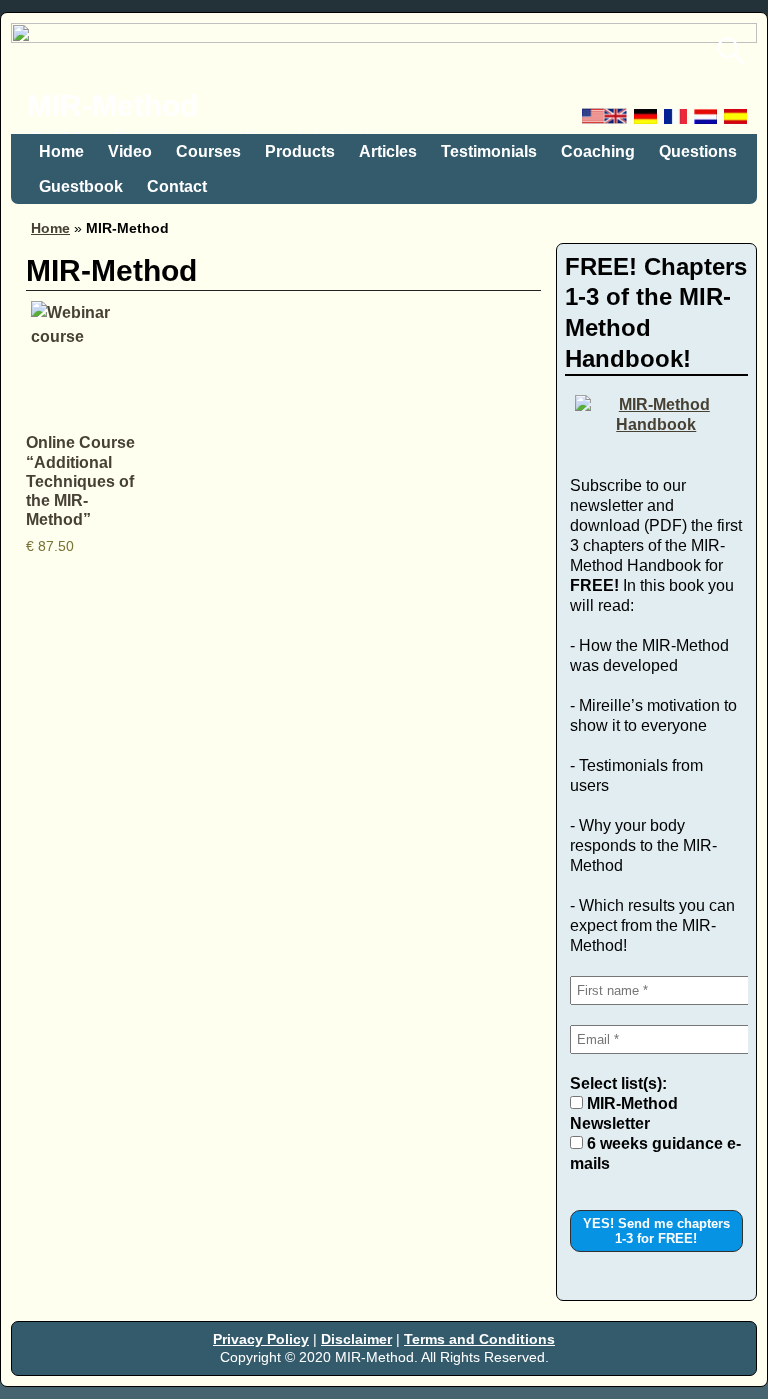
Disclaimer (356, 1339)
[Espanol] (737, 121)
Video (130, 151)
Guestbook (81, 186)
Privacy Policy (261, 1339)
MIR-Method (112, 105)
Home (61, 151)
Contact (177, 186)
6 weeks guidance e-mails (655, 1153)
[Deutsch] (647, 121)
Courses (208, 151)
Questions (698, 151)
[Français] (677, 121)
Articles (388, 151)
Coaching (598, 151)
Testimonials (489, 151)
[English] (606, 121)
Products (300, 151)
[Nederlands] (707, 121)
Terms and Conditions (479, 1339)
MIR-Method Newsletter (624, 1113)
